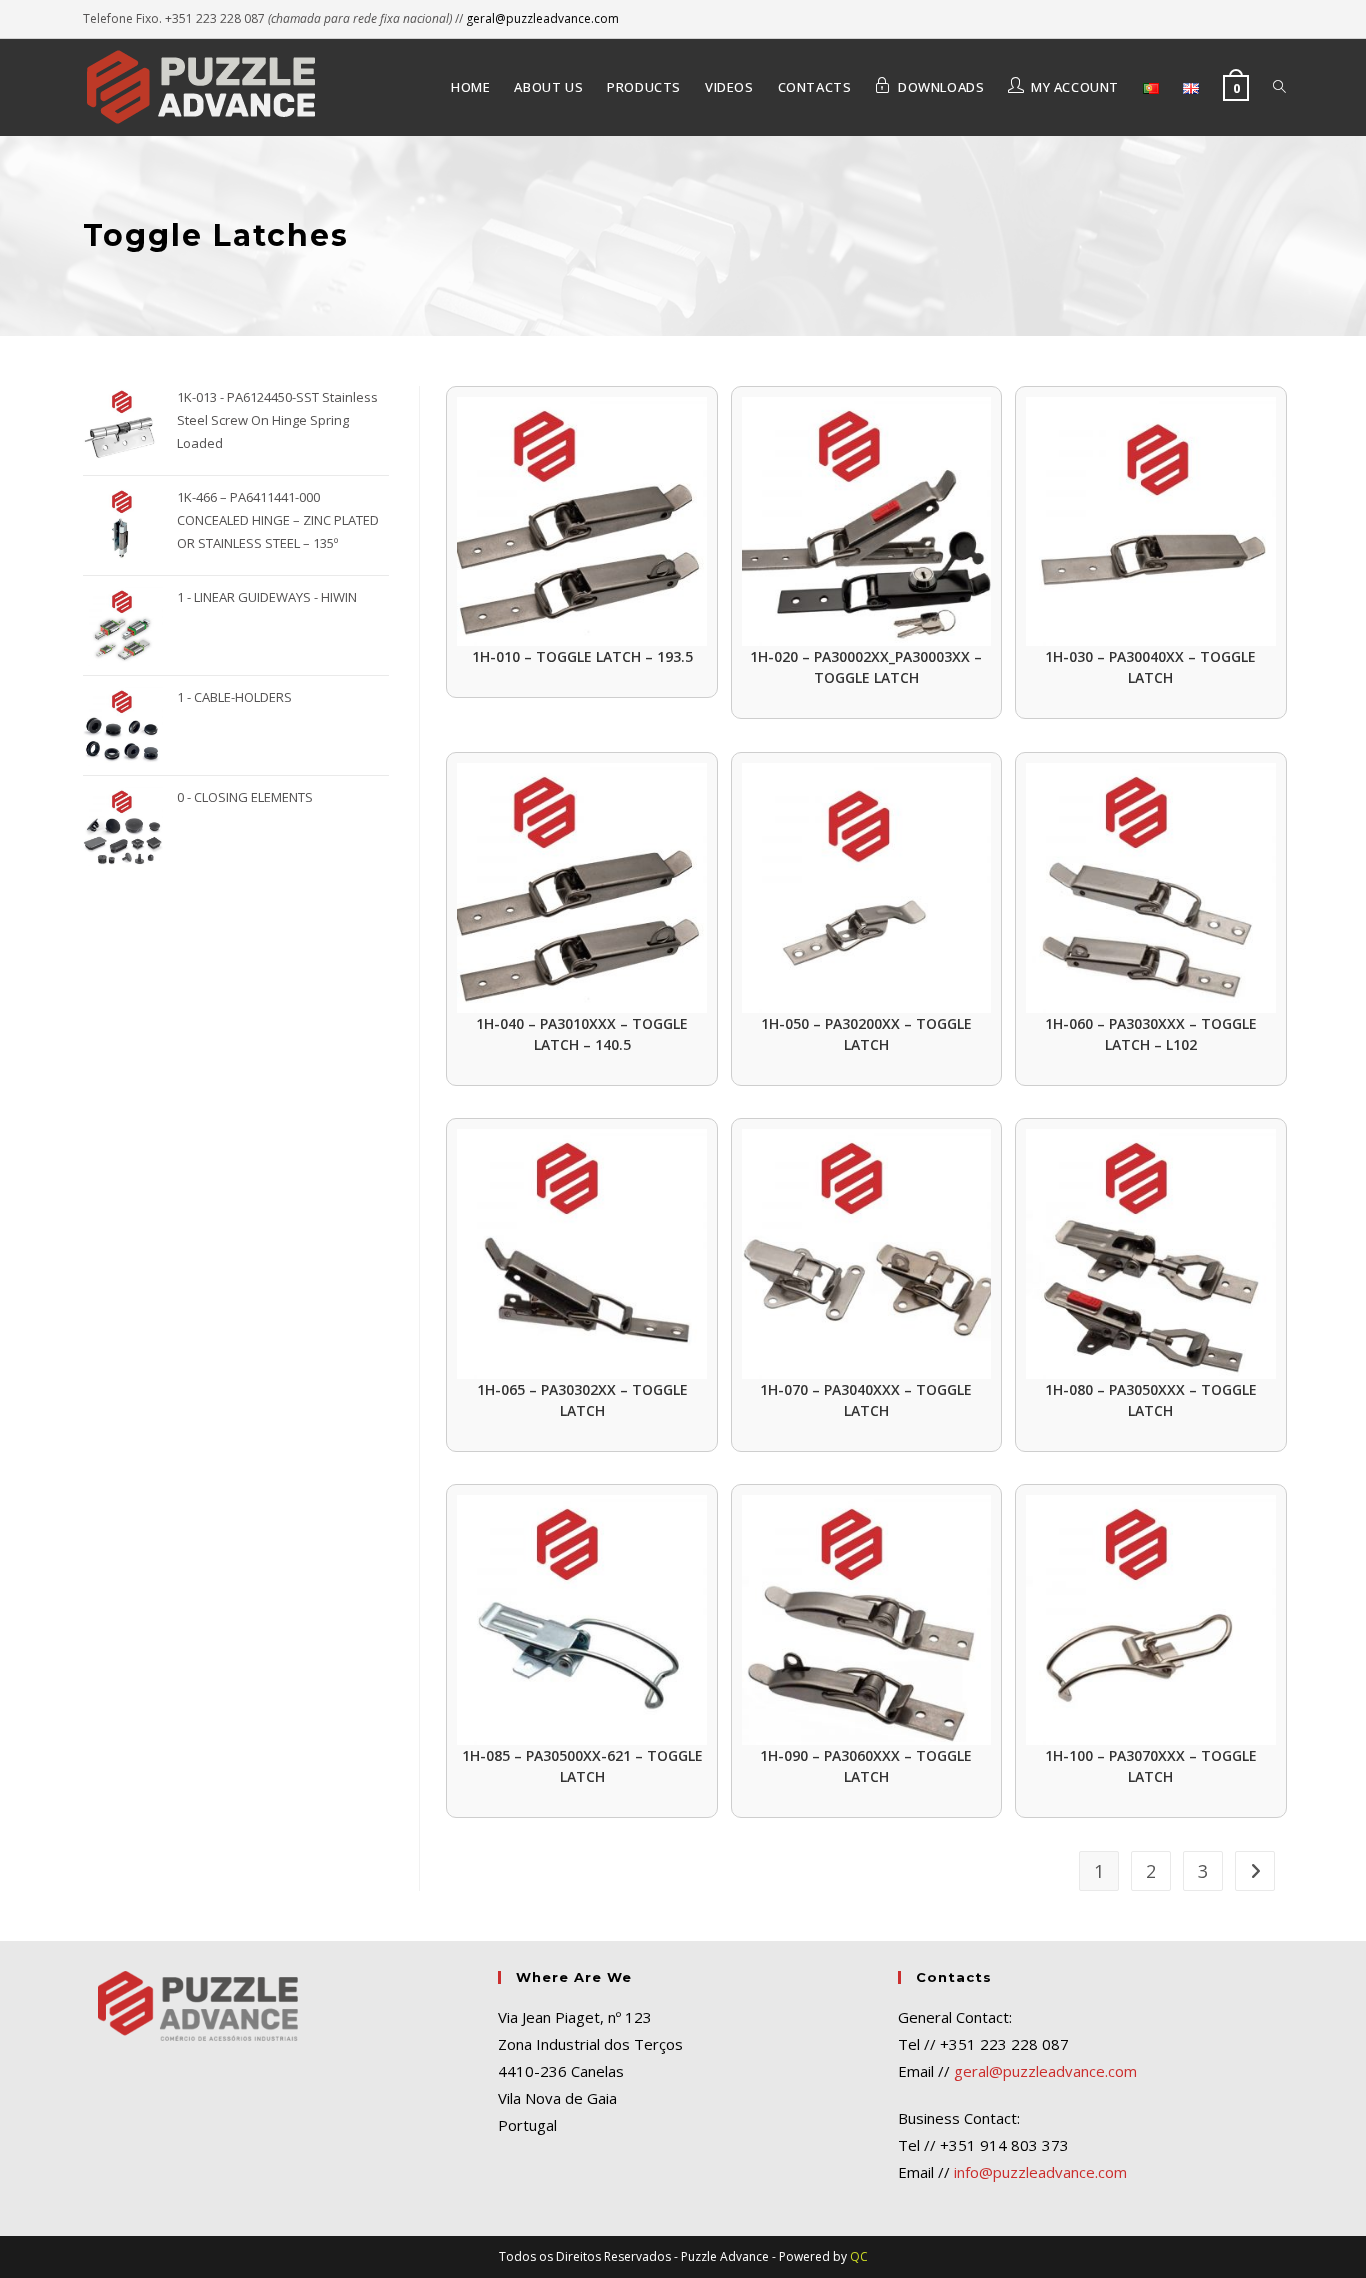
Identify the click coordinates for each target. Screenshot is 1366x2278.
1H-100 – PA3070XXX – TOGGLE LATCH (1151, 1766)
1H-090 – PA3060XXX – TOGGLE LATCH (866, 1766)
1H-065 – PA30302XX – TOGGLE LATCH (582, 1400)
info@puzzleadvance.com (1040, 2172)
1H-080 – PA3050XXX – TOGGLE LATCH (1151, 1400)
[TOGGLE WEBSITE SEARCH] (1279, 87)
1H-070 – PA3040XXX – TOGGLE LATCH (866, 1400)
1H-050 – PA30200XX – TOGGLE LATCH (866, 1034)
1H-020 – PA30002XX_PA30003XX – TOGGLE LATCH (866, 667)
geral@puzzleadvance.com (542, 18)
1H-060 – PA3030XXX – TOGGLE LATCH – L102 (1151, 1034)
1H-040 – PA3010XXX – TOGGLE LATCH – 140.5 (582, 1034)
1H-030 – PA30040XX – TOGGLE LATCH (1150, 667)
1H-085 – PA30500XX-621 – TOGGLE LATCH (582, 1766)
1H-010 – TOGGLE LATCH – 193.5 (582, 656)
